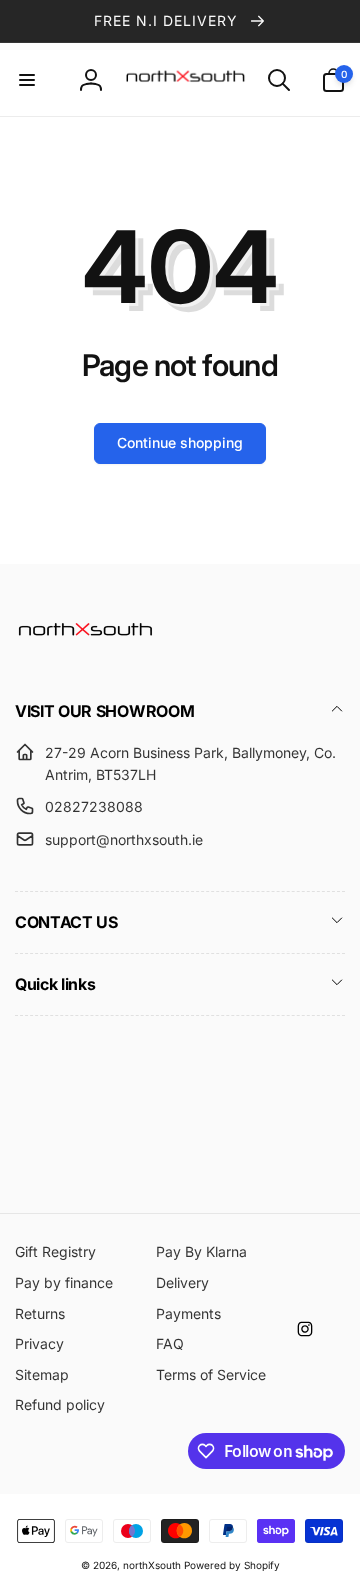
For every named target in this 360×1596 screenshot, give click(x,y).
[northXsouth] (85, 657)
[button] (27, 80)
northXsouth (152, 1565)
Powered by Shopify (232, 1565)
